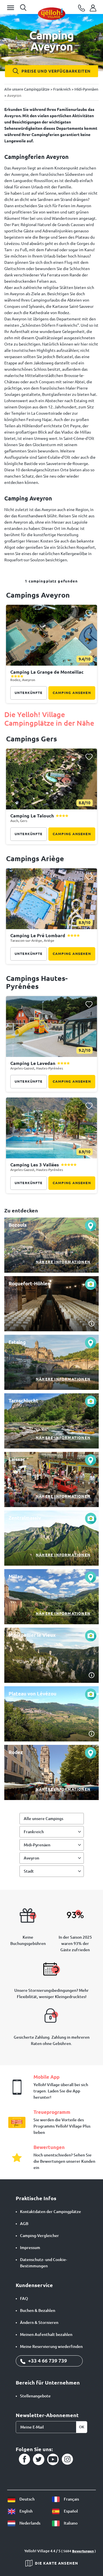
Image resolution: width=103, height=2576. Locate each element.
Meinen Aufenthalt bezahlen (46, 2334)
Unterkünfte (29, 693)
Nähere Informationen (63, 1262)
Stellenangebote (35, 2396)
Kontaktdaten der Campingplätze (50, 2212)
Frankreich (34, 1832)
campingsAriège (35, 859)
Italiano (70, 2523)
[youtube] (53, 2459)
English (26, 2511)
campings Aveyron (38, 595)
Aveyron (31, 1858)
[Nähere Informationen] (51, 1245)
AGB (24, 2224)
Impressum (30, 2248)
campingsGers (31, 739)
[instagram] (67, 2459)
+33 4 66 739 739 (47, 2360)
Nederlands (29, 2523)
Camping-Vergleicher (39, 2236)
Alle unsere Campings (43, 1819)
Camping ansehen (72, 693)
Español (70, 2511)
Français (71, 2499)
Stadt (29, 1871)
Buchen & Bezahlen (38, 2310)
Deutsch (27, 2499)
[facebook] (24, 2459)
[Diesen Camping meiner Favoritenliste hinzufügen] (89, 613)
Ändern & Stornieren (39, 2322)
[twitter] (39, 2459)
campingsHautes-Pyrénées (37, 982)
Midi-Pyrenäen (37, 1845)
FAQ (24, 2298)
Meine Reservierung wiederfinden (51, 2346)
